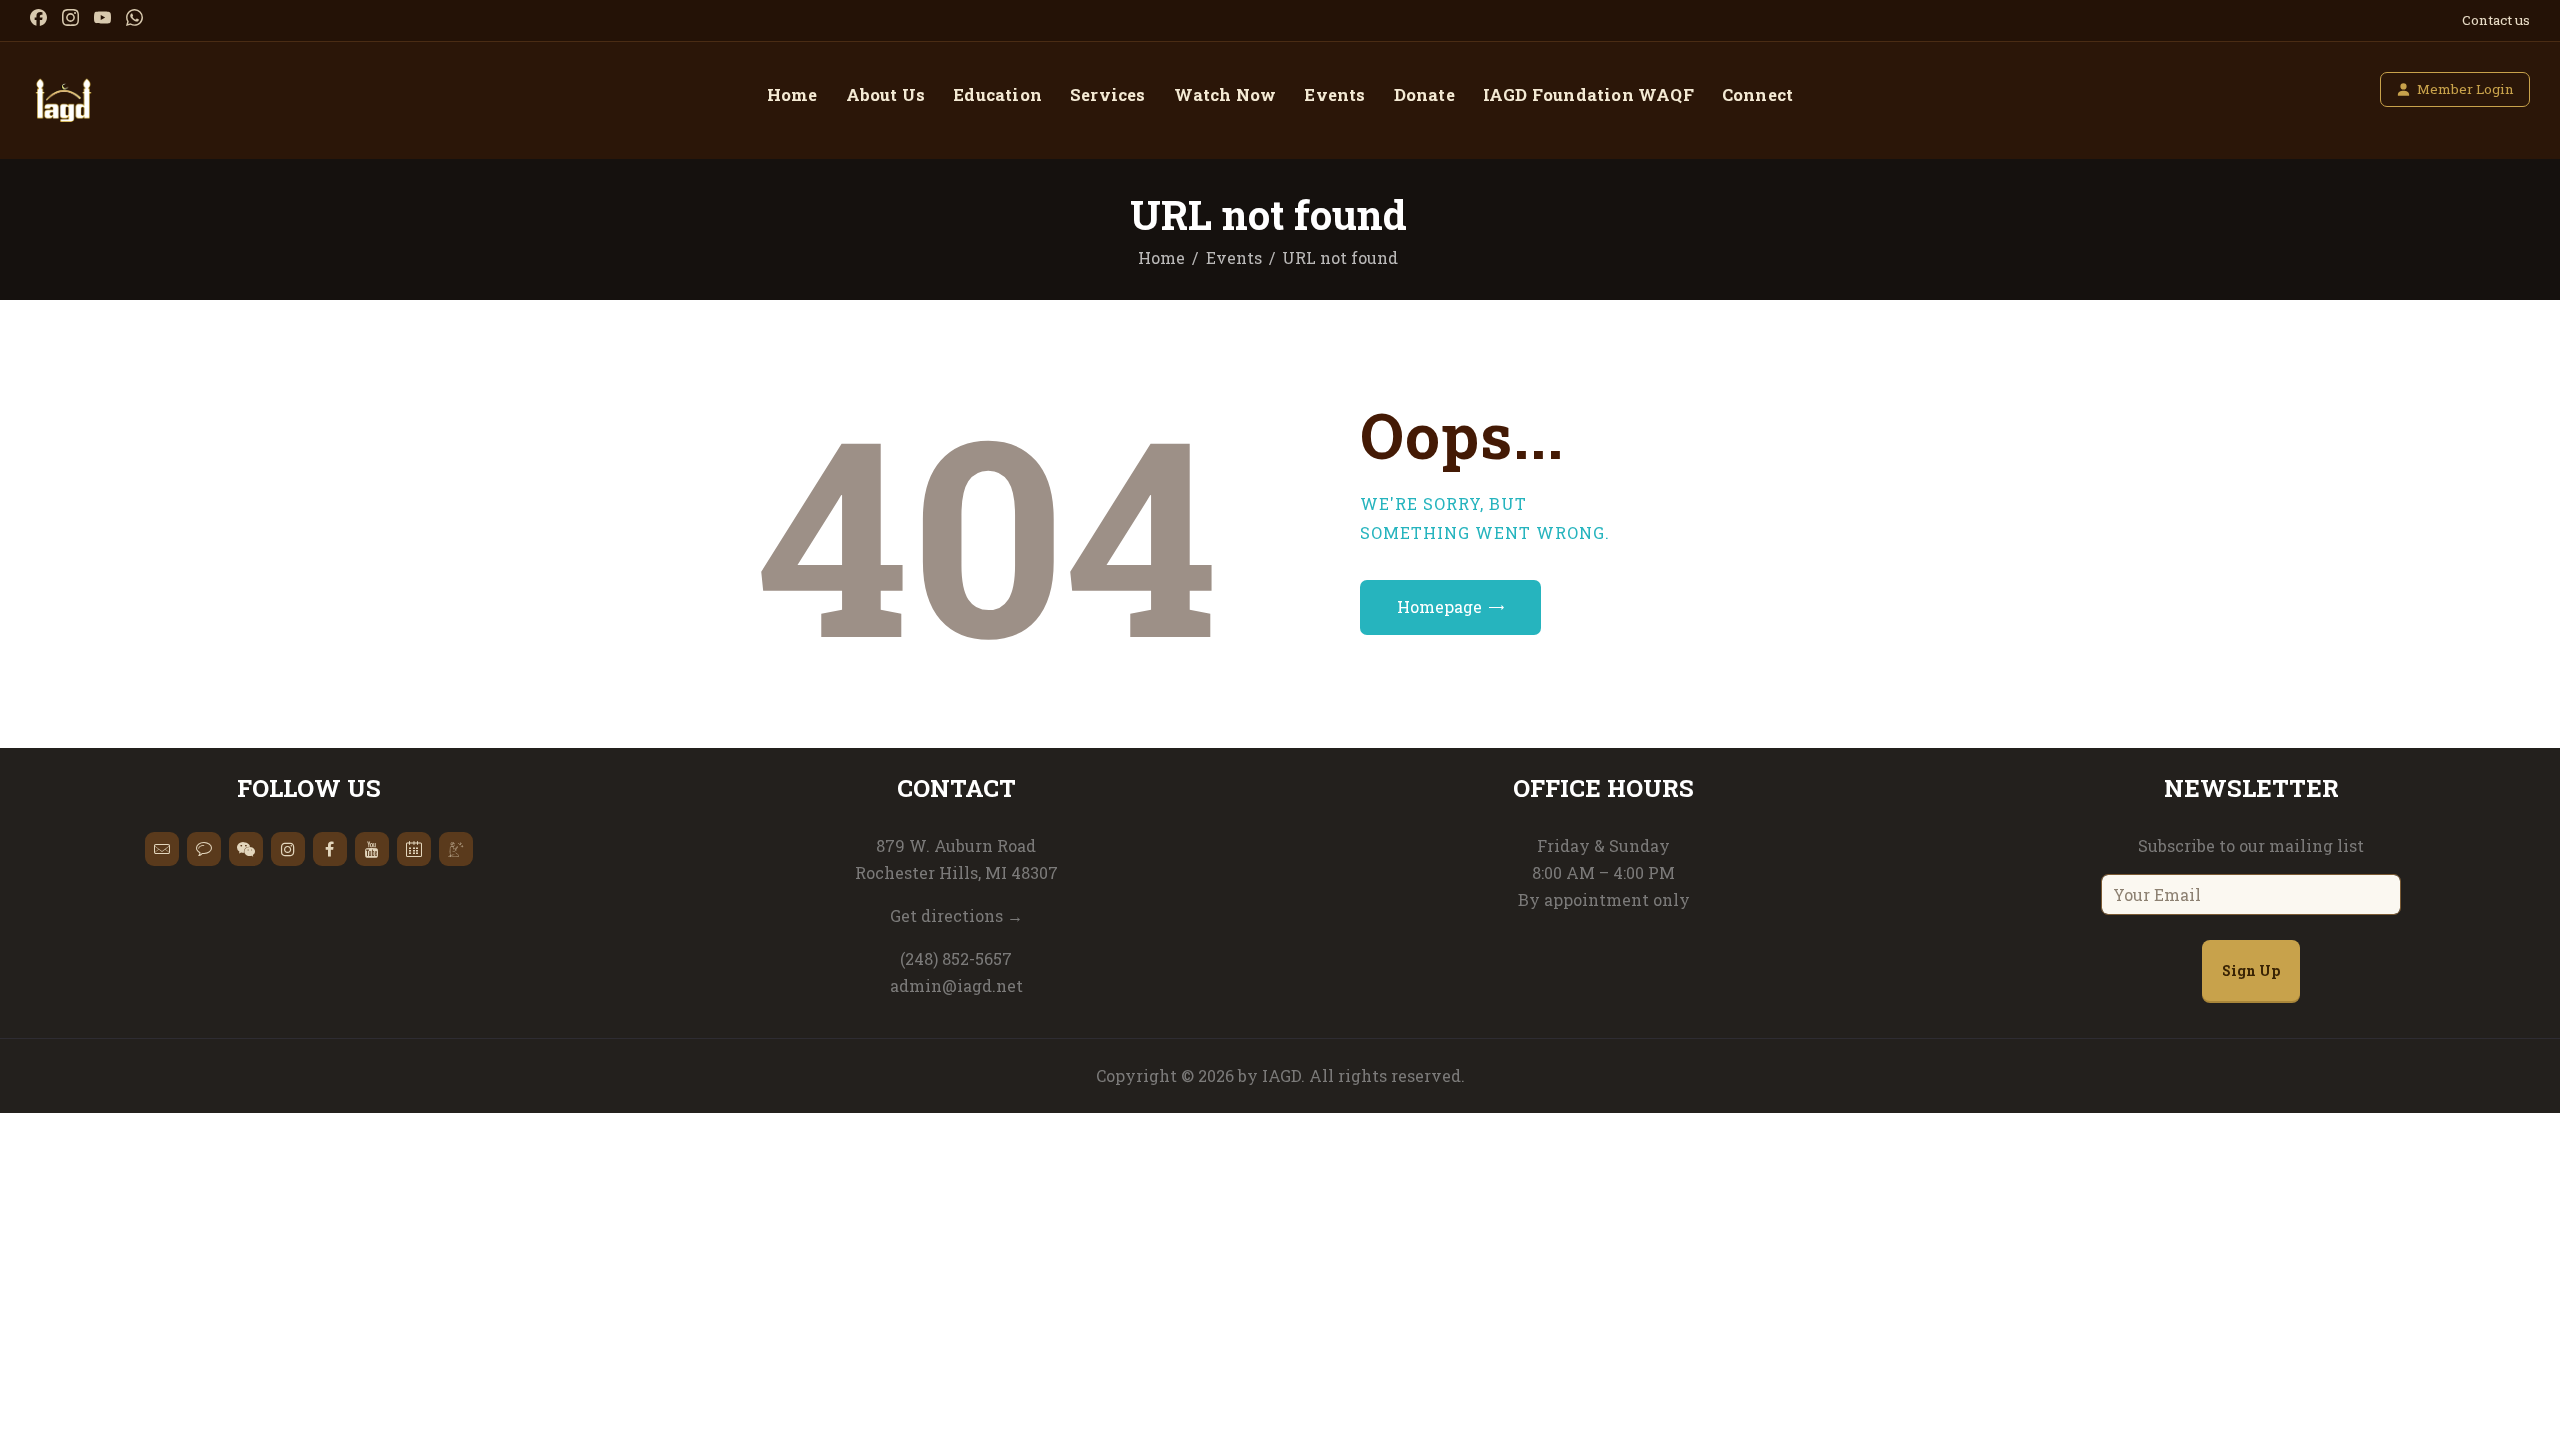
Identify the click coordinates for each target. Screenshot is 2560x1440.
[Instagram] (70, 17)
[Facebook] (38, 17)
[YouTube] (102, 17)
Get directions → (956, 915)
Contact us (2496, 20)
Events (1234, 257)
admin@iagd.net (956, 985)
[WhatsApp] (134, 17)
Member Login (2465, 89)
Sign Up (2251, 970)
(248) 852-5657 (956, 958)
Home (1161, 257)
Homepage (1439, 606)
